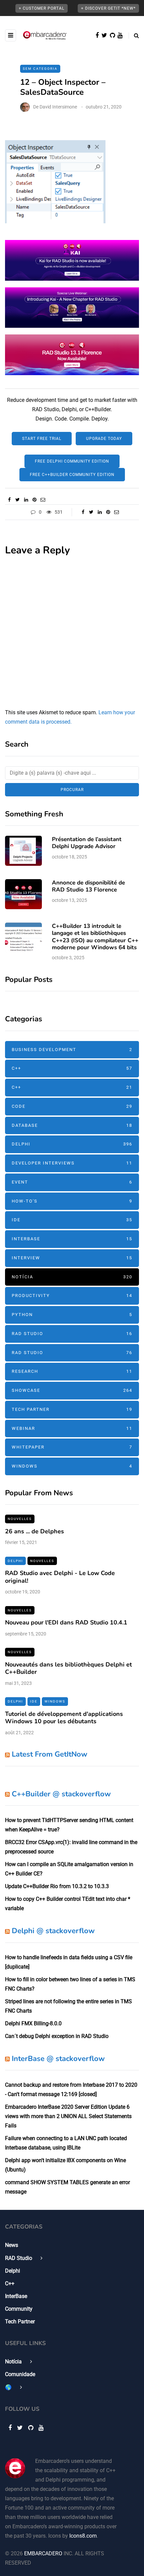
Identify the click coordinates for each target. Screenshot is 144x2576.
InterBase (72, 1239)
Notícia (72, 1277)
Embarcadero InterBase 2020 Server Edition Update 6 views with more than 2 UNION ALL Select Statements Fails (68, 2116)
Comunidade (20, 2374)
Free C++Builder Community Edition (72, 475)
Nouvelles (20, 1519)
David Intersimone (58, 107)
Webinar (72, 1428)
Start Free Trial (42, 439)
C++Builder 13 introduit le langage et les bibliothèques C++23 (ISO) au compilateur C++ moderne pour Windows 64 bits (95, 937)
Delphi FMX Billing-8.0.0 (33, 2023)
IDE (72, 1220)
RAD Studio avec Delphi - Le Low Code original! (60, 1577)
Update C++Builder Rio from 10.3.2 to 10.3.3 (57, 1886)
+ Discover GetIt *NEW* (108, 8)
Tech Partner (72, 1409)
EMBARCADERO (43, 2553)
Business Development (72, 1050)
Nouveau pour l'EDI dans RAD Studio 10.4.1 (66, 1622)
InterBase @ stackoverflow (58, 2059)
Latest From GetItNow (50, 1754)
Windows (72, 1466)
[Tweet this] (18, 500)
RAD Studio (72, 1334)
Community (19, 2309)
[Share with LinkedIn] (26, 500)
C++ (72, 1068)
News (12, 2245)
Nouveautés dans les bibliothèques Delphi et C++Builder (68, 1668)
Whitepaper (72, 1447)
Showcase (72, 1390)
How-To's (72, 1201)
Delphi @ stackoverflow (53, 1931)
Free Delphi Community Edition (72, 461)
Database (72, 1125)
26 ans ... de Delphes (34, 1531)
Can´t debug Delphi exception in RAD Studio (57, 2036)
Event (72, 1182)
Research (72, 1371)
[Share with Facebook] (9, 500)
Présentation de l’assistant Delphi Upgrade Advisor (87, 843)
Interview (72, 1258)
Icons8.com (83, 2536)
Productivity (72, 1296)
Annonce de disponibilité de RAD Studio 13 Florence (88, 886)
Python (72, 1315)
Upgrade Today (104, 439)
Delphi (72, 1144)
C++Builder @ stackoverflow (61, 1794)
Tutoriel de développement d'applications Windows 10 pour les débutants (64, 1718)
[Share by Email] (43, 500)
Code (72, 1106)
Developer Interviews (72, 1163)
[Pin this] (34, 500)
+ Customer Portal (42, 8)
